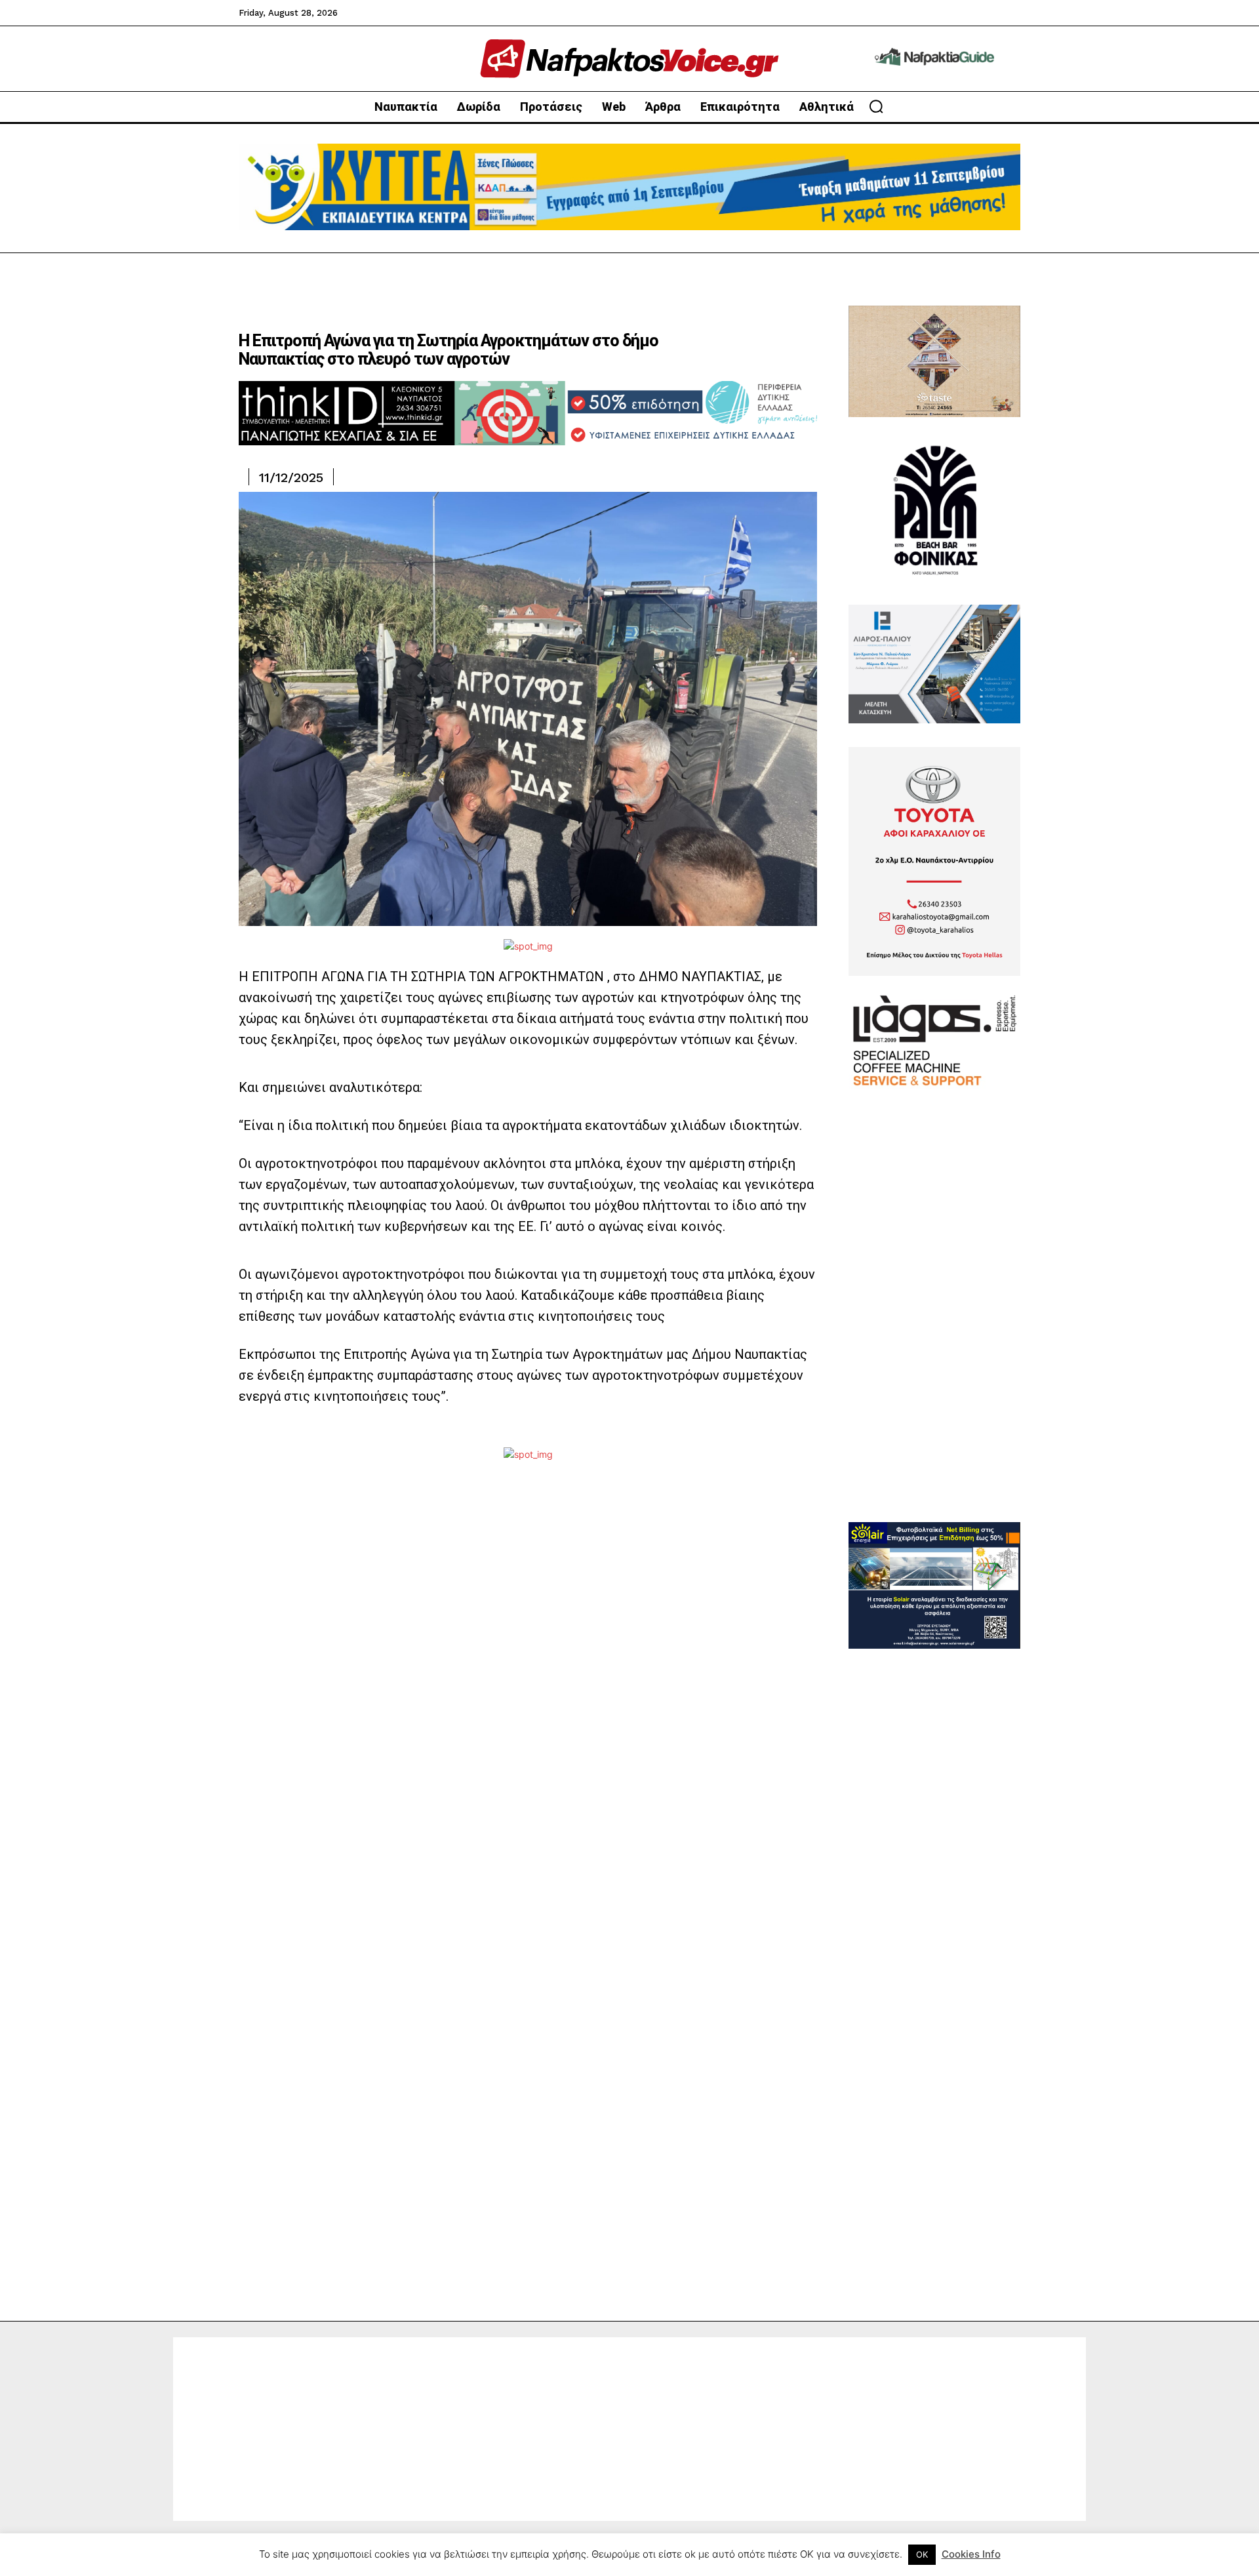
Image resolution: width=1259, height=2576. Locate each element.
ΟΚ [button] (922, 2554)
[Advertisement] (934, 1325)
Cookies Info (971, 2554)
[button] (876, 106)
